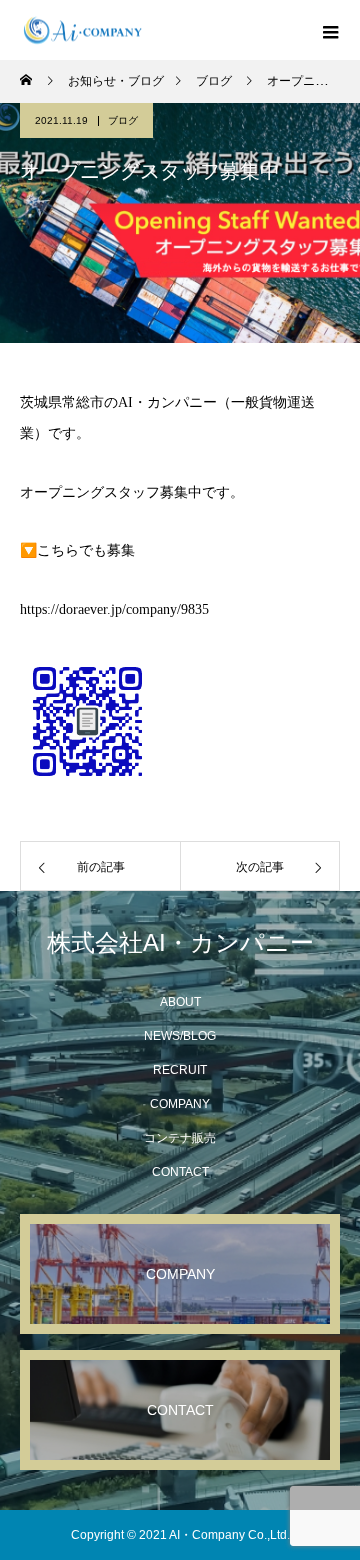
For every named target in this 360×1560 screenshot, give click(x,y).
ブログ (123, 120)
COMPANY (180, 1104)
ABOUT (180, 1002)
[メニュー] (330, 30)
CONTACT (180, 1172)
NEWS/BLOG (180, 1036)
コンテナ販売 (180, 1138)
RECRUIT (180, 1070)
